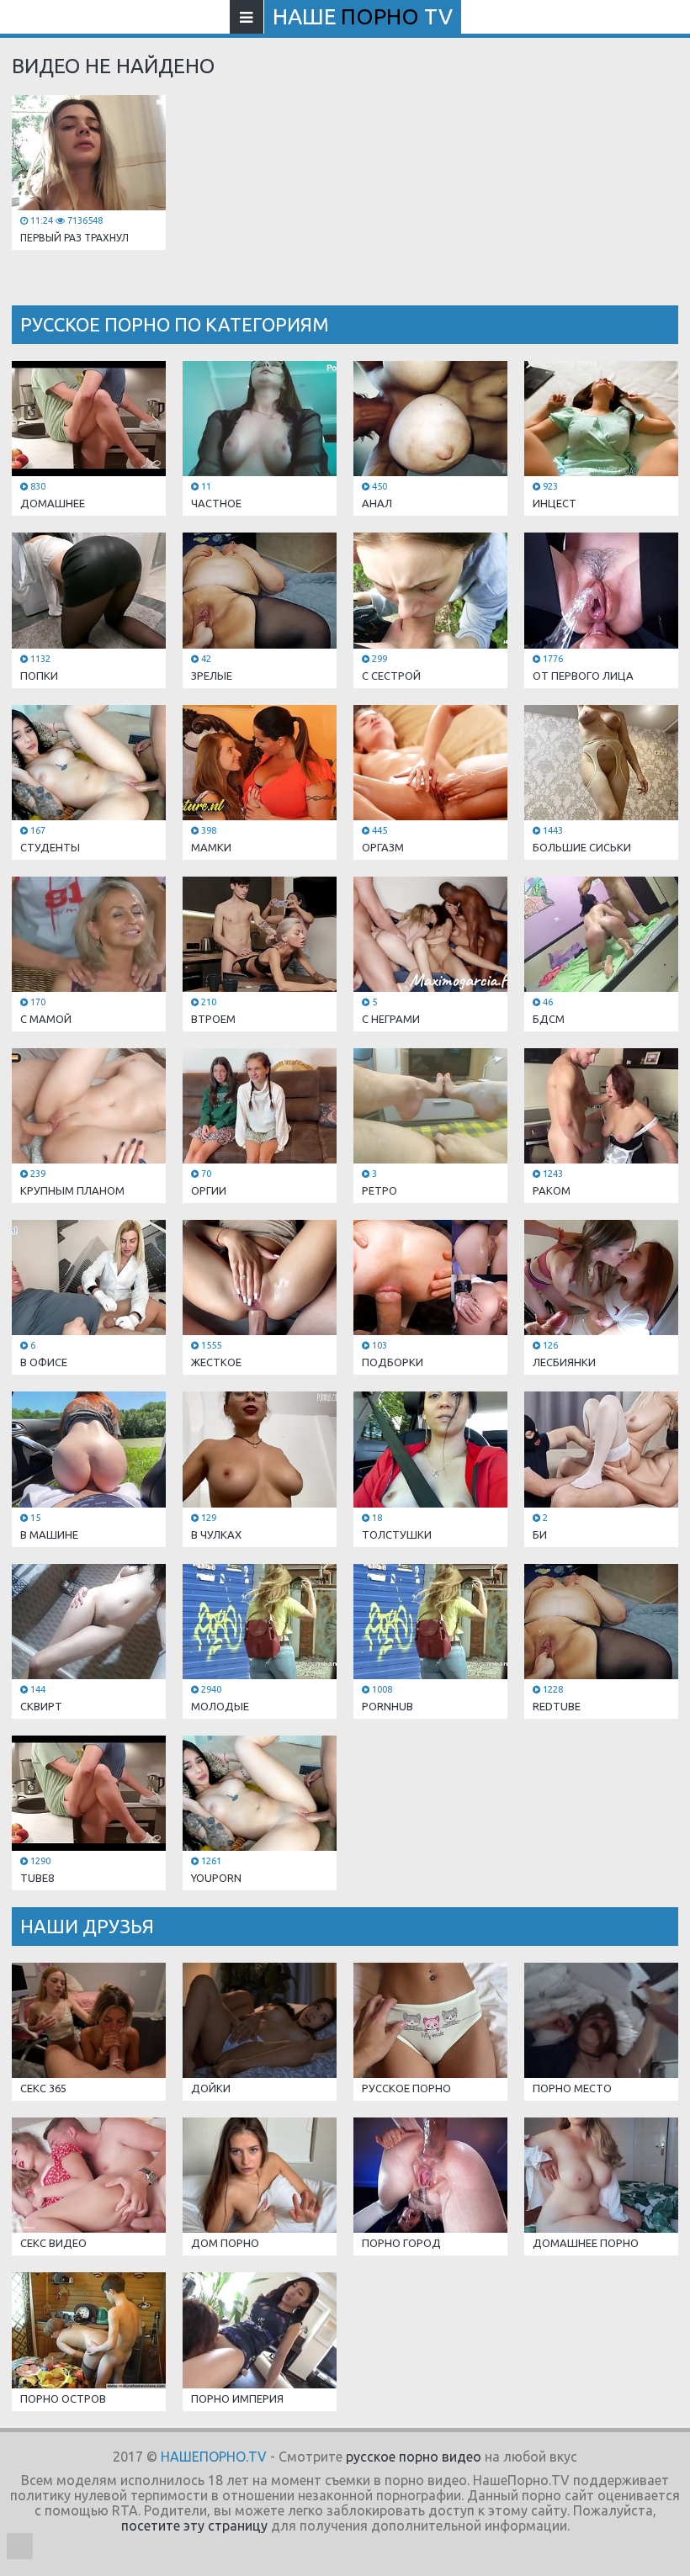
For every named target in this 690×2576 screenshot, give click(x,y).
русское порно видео (414, 2457)
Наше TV (363, 16)
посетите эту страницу (194, 2526)
